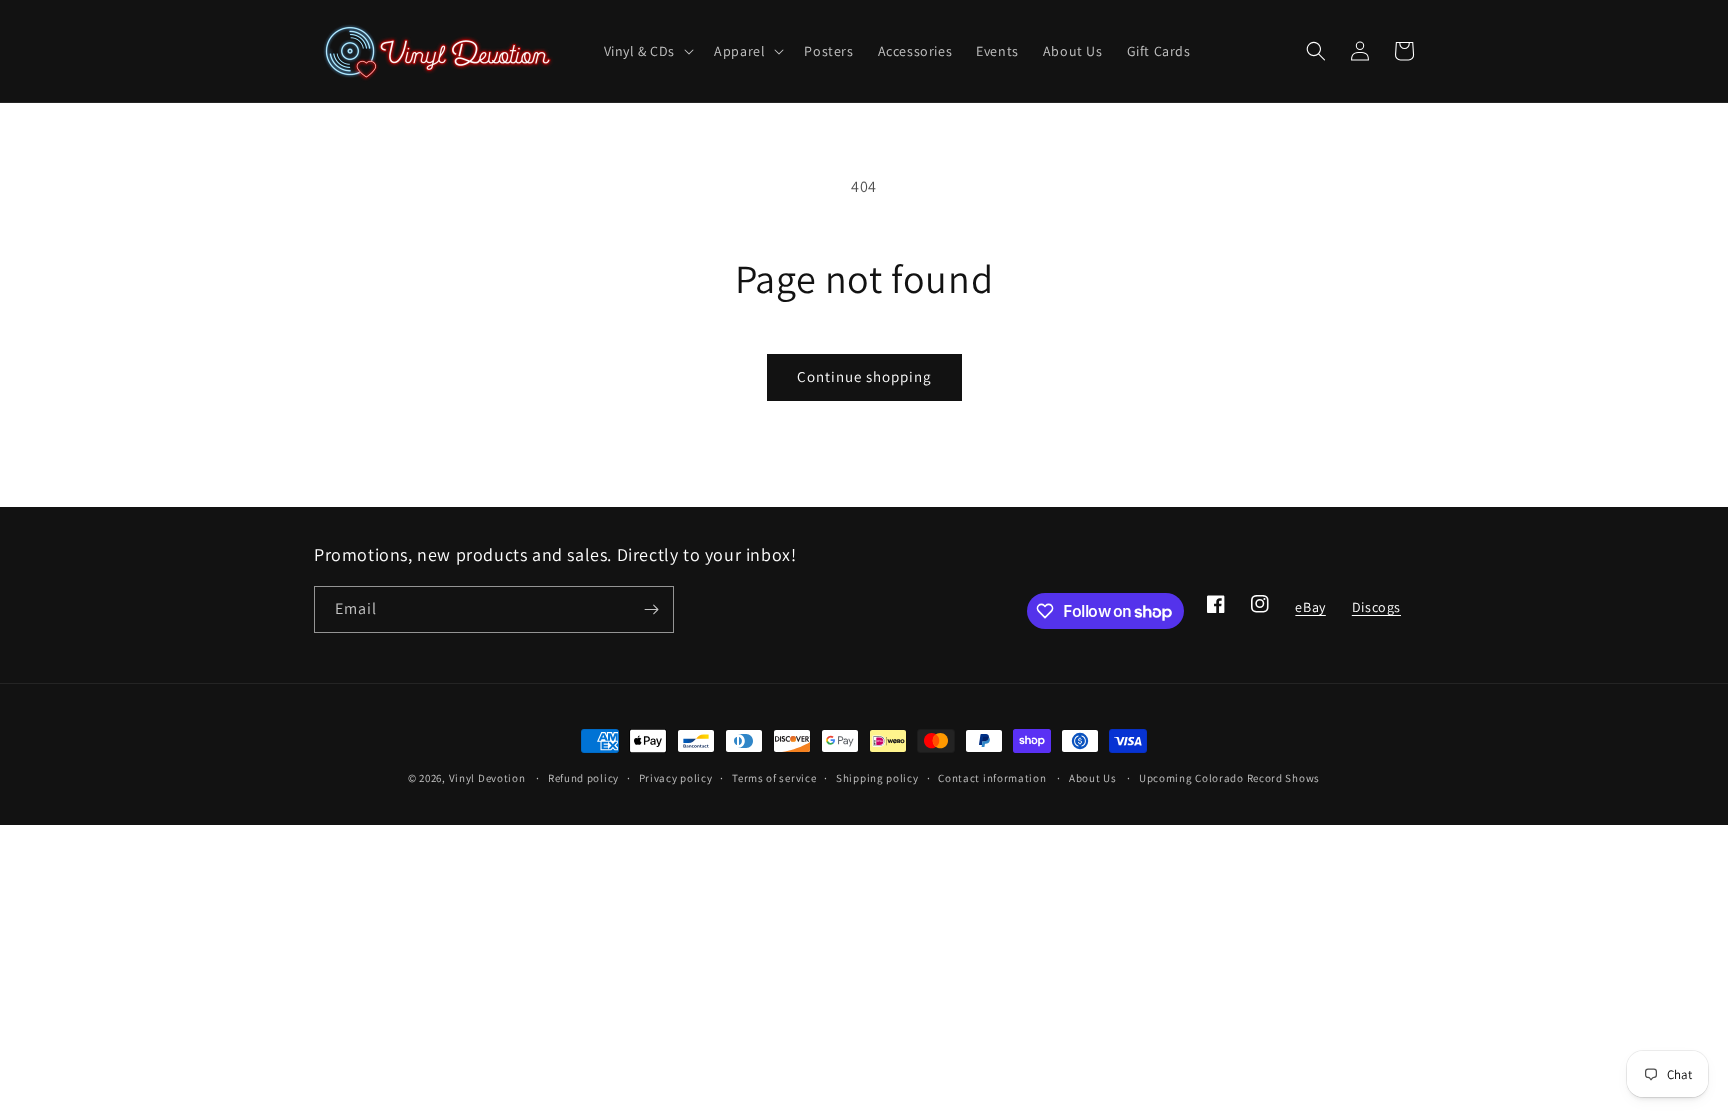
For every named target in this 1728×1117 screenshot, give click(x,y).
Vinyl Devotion (487, 778)
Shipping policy (877, 778)
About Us (1093, 778)
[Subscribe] (651, 609)
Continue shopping (864, 376)
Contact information (992, 778)
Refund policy (583, 778)
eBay (1309, 613)
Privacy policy (676, 778)
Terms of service (774, 778)
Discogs (1376, 613)
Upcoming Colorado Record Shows (1229, 778)
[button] (647, 51)
